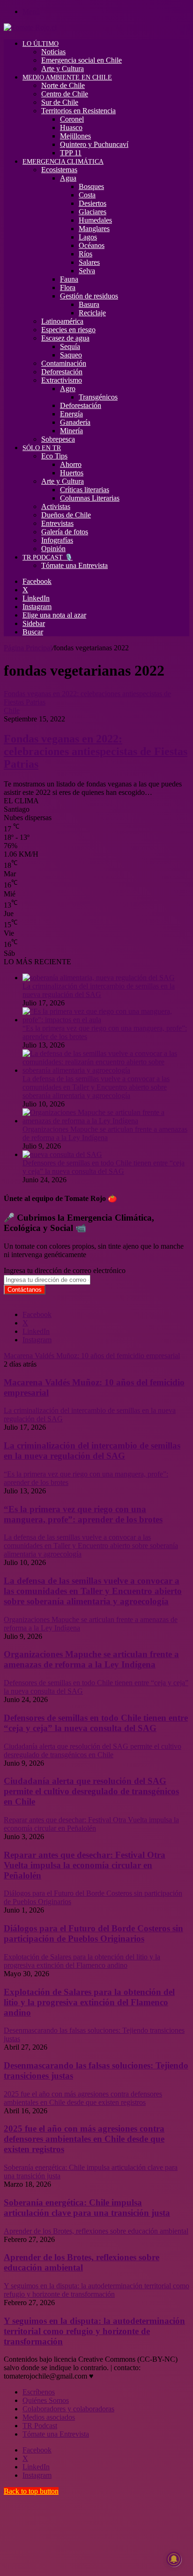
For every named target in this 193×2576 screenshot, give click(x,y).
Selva (87, 271)
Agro (68, 389)
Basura (89, 304)
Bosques (91, 186)
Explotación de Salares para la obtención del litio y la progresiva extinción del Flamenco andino (89, 2002)
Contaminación (64, 363)
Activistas (56, 506)
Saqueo (71, 355)
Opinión (53, 549)
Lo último (41, 44)
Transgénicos (98, 397)
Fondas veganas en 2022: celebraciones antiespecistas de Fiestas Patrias (96, 751)
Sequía (70, 346)
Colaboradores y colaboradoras (68, 2409)
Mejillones (75, 136)
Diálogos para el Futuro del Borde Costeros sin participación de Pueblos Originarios (93, 1933)
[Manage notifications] (174, 2559)
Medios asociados (49, 2417)
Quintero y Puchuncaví (94, 144)
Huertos (72, 473)
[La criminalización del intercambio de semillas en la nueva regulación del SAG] (99, 978)
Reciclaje (92, 313)
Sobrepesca (58, 439)
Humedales (95, 220)
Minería (71, 431)
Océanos (92, 245)
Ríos (85, 254)
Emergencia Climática (63, 162)
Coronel (72, 119)
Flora (68, 287)
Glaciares (93, 212)
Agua (68, 178)
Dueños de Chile (66, 515)
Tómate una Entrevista (74, 565)
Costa (87, 195)
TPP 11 (71, 153)
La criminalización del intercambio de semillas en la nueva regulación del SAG (99, 990)
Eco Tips (54, 456)
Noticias (53, 52)
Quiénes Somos (46, 2400)
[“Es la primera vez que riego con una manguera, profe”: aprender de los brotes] (106, 1020)
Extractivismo (62, 380)
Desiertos (93, 203)
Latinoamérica (62, 321)
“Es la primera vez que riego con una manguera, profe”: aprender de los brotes (83, 1514)
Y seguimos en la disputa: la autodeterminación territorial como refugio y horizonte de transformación (94, 2331)
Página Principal (28, 648)
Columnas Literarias (90, 498)
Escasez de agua (65, 338)
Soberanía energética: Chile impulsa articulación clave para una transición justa (87, 2208)
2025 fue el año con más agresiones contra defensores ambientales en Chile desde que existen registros (84, 2139)
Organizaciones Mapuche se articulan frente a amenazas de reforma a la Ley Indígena (105, 1133)
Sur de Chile (60, 102)
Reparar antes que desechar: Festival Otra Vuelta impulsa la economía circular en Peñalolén (85, 1865)
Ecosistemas (59, 170)
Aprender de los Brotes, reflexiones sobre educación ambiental (82, 2262)
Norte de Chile (63, 85)
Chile (12, 710)
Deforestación (62, 372)
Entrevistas (57, 523)
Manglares (94, 229)
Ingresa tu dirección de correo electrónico (65, 1270)
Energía (71, 414)
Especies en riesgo (68, 330)
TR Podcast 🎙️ (48, 557)
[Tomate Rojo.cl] (30, 27)
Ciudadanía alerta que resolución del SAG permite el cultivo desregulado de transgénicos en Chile (91, 1791)
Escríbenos (39, 2392)
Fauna (69, 279)
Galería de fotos (65, 532)
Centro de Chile (65, 94)
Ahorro (71, 464)
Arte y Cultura (63, 69)
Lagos (88, 237)
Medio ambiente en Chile (67, 77)
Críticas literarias (85, 490)
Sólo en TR (42, 448)
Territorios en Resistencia (78, 111)
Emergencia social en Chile (82, 60)
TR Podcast (40, 2426)
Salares (89, 262)
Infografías (57, 540)
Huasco (71, 127)
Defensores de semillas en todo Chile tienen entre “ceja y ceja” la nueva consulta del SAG (104, 1167)
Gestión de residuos (89, 296)
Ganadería (75, 422)
